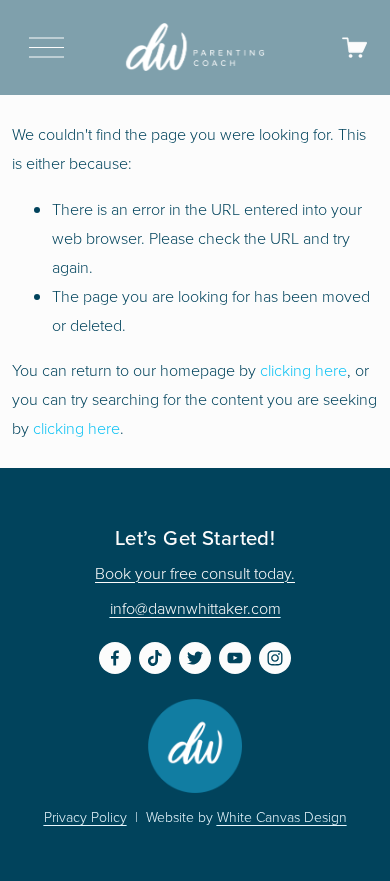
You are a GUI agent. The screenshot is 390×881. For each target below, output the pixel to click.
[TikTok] (155, 658)
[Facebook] (115, 658)
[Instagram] (275, 658)
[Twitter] (195, 658)
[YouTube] (235, 658)
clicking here (303, 370)
